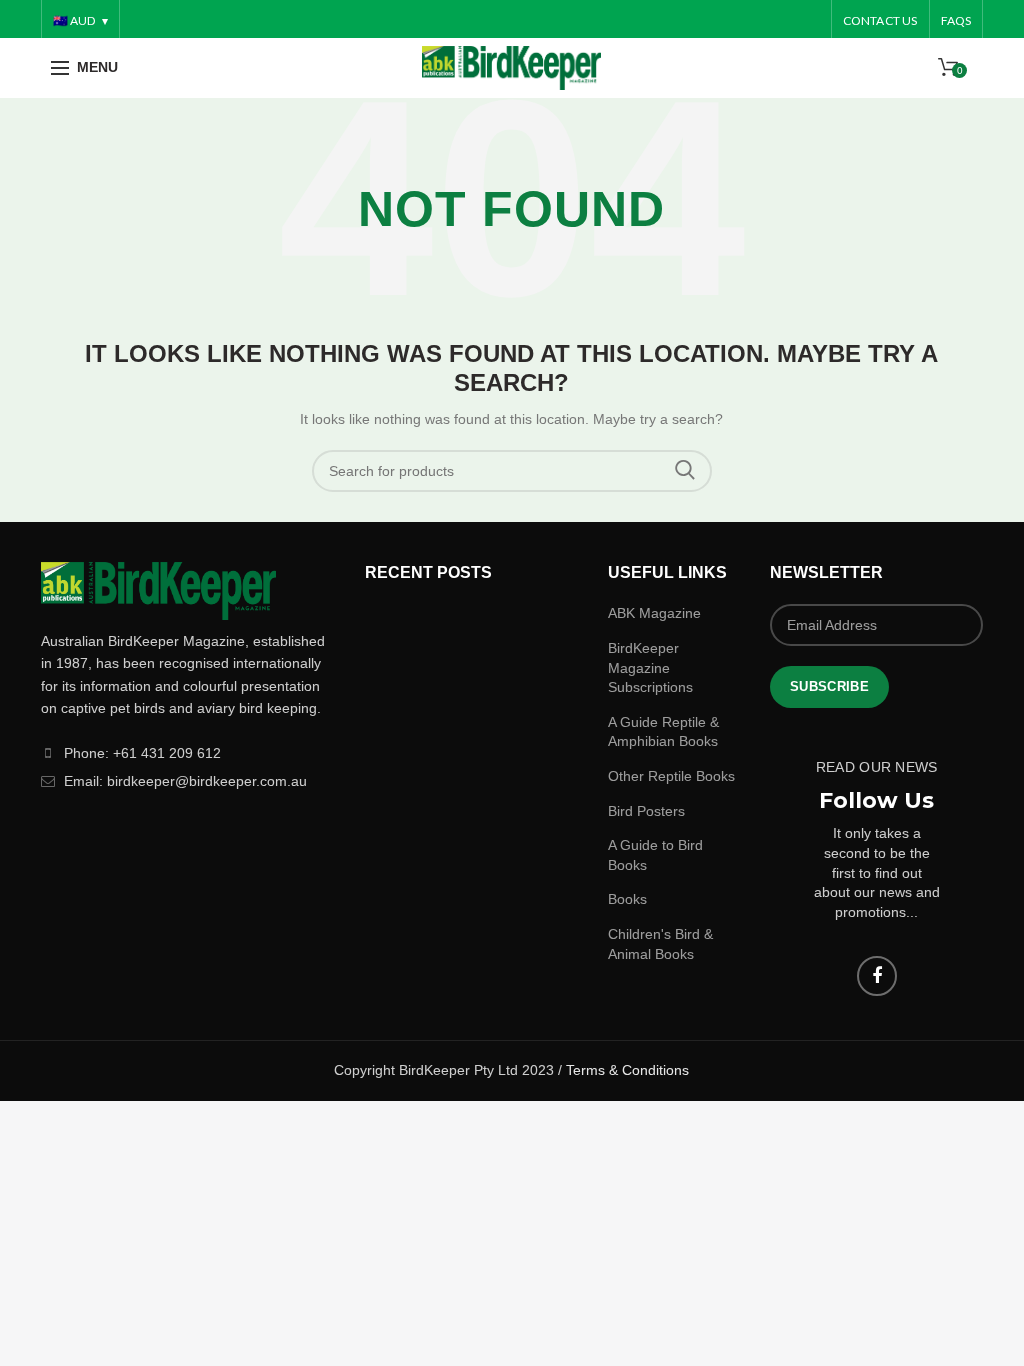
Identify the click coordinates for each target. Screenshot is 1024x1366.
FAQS (956, 20)
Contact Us (880, 20)
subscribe (829, 686)
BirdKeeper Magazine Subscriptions (650, 667)
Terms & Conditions (627, 1070)
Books (627, 899)
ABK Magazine (654, 613)
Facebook (877, 976)
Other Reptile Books (671, 776)
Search (685, 471)
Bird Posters (646, 811)
